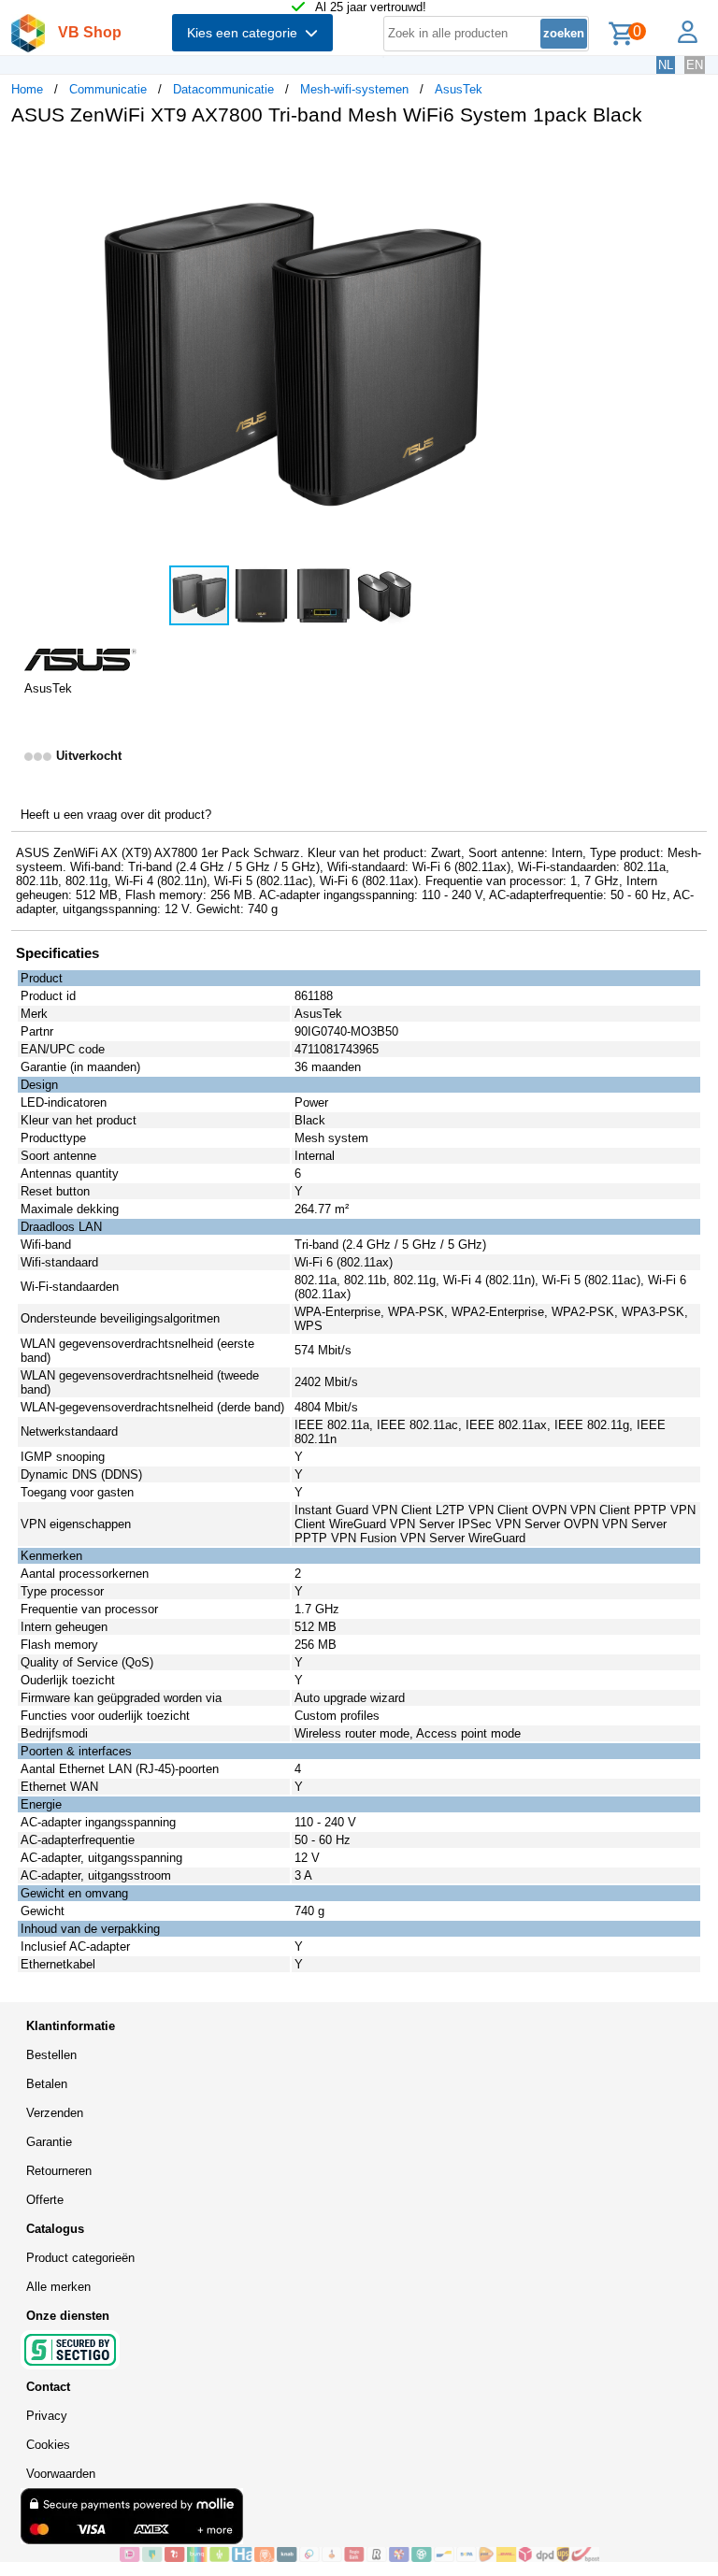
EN (695, 65)
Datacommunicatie (223, 89)
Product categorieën (80, 2258)
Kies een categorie (246, 33)
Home (27, 89)
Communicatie (108, 89)
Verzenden (55, 2113)
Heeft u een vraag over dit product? (116, 815)
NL (666, 65)
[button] (555, 160)
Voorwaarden (61, 2474)
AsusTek (459, 89)
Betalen (47, 2084)
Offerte (45, 2200)
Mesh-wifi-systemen (354, 89)
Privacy (47, 2416)
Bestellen (51, 2055)
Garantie (49, 2142)
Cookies (48, 2445)
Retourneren (59, 2171)
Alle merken (58, 2287)
